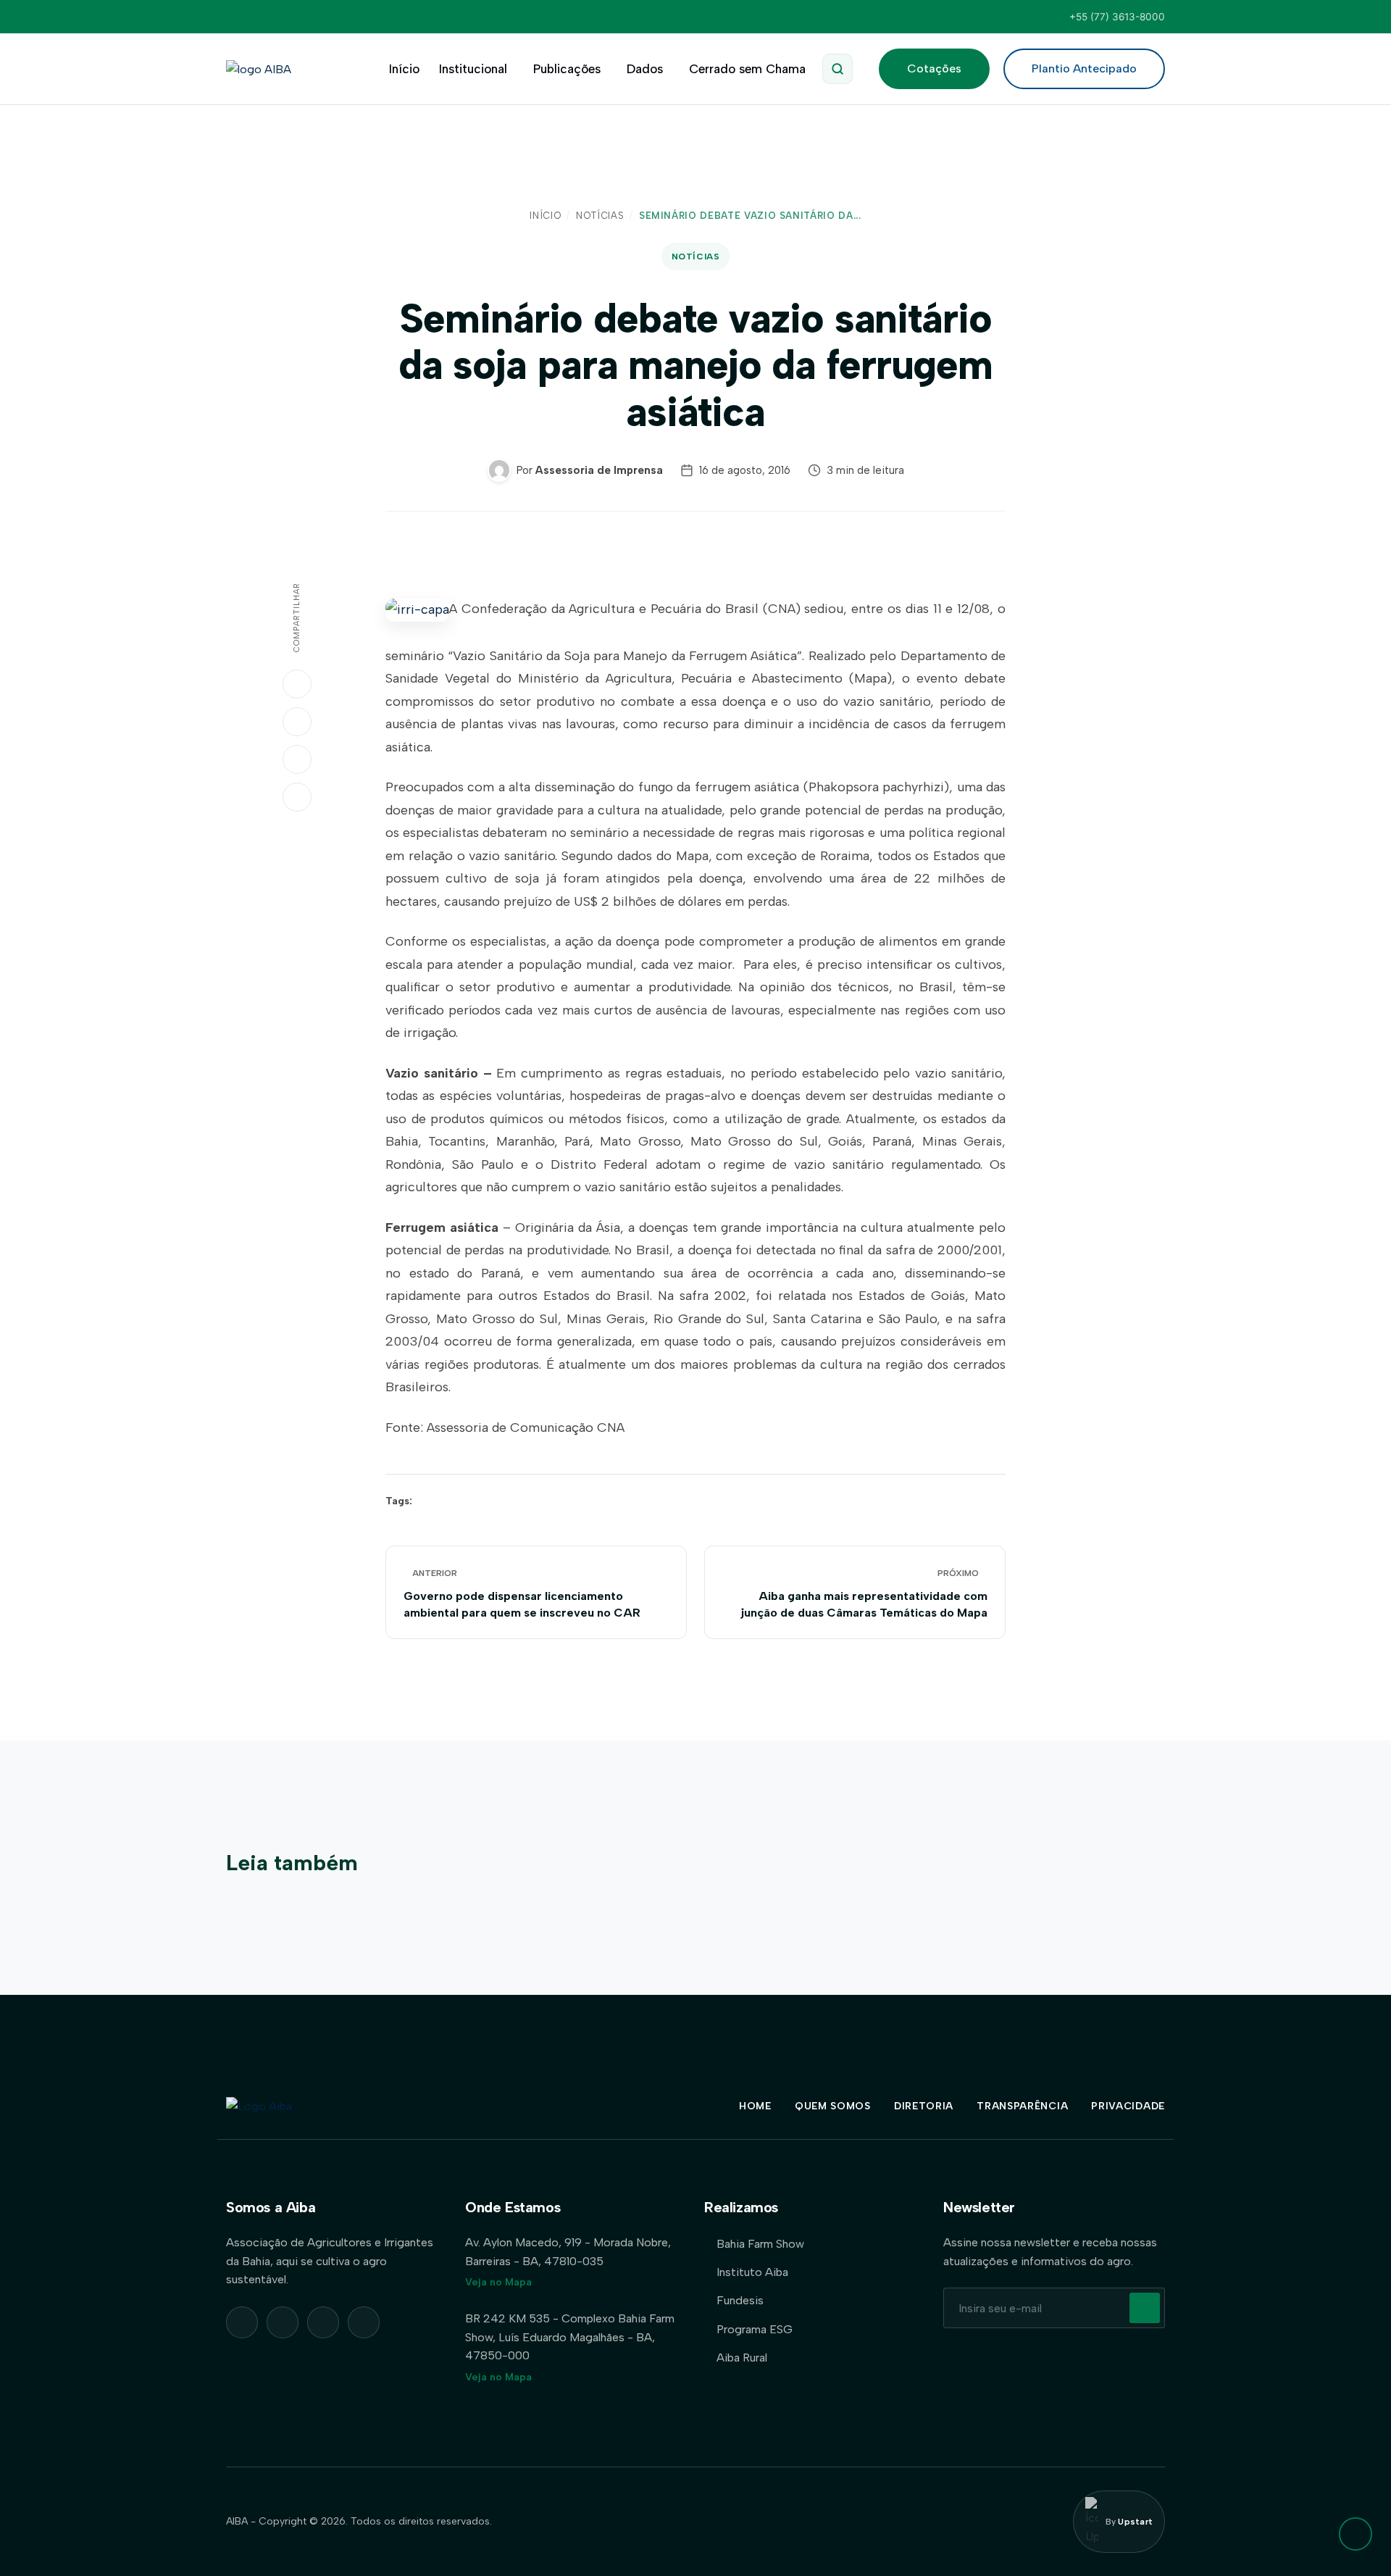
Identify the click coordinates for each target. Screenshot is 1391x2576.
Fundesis (740, 2300)
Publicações (567, 69)
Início (404, 69)
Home (755, 2106)
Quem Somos (833, 2106)
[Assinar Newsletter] (1145, 2308)
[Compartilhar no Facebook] (297, 759)
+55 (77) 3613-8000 (1117, 17)
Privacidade (1128, 2106)
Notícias (600, 216)
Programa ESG (755, 2329)
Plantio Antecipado (1084, 68)
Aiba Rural (742, 2358)
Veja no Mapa (498, 2282)
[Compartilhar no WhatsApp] (297, 684)
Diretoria (924, 2106)
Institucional (473, 69)
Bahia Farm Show (760, 2244)
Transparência (1022, 2106)
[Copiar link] (297, 797)
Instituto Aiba (752, 2272)
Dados (645, 69)
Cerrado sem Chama (747, 69)
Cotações (934, 68)
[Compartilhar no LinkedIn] (297, 722)
